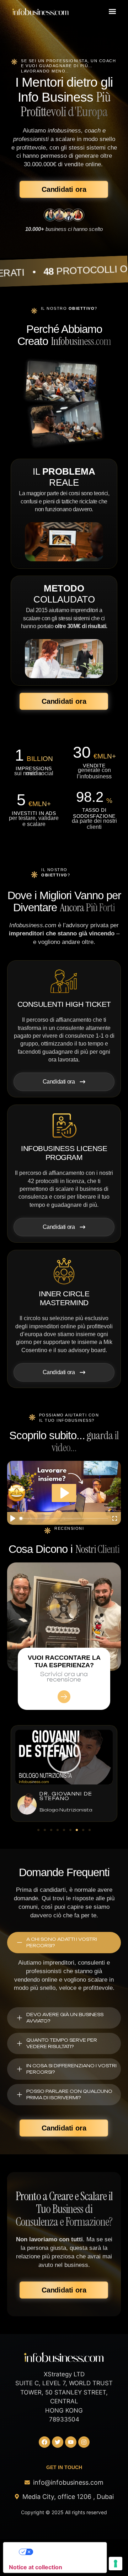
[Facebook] (44, 2442)
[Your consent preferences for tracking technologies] (116, 2564)
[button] (112, 11)
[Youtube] (71, 2442)
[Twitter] (58, 2442)
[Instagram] (84, 2442)
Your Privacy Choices (62, 2552)
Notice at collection (36, 2567)
